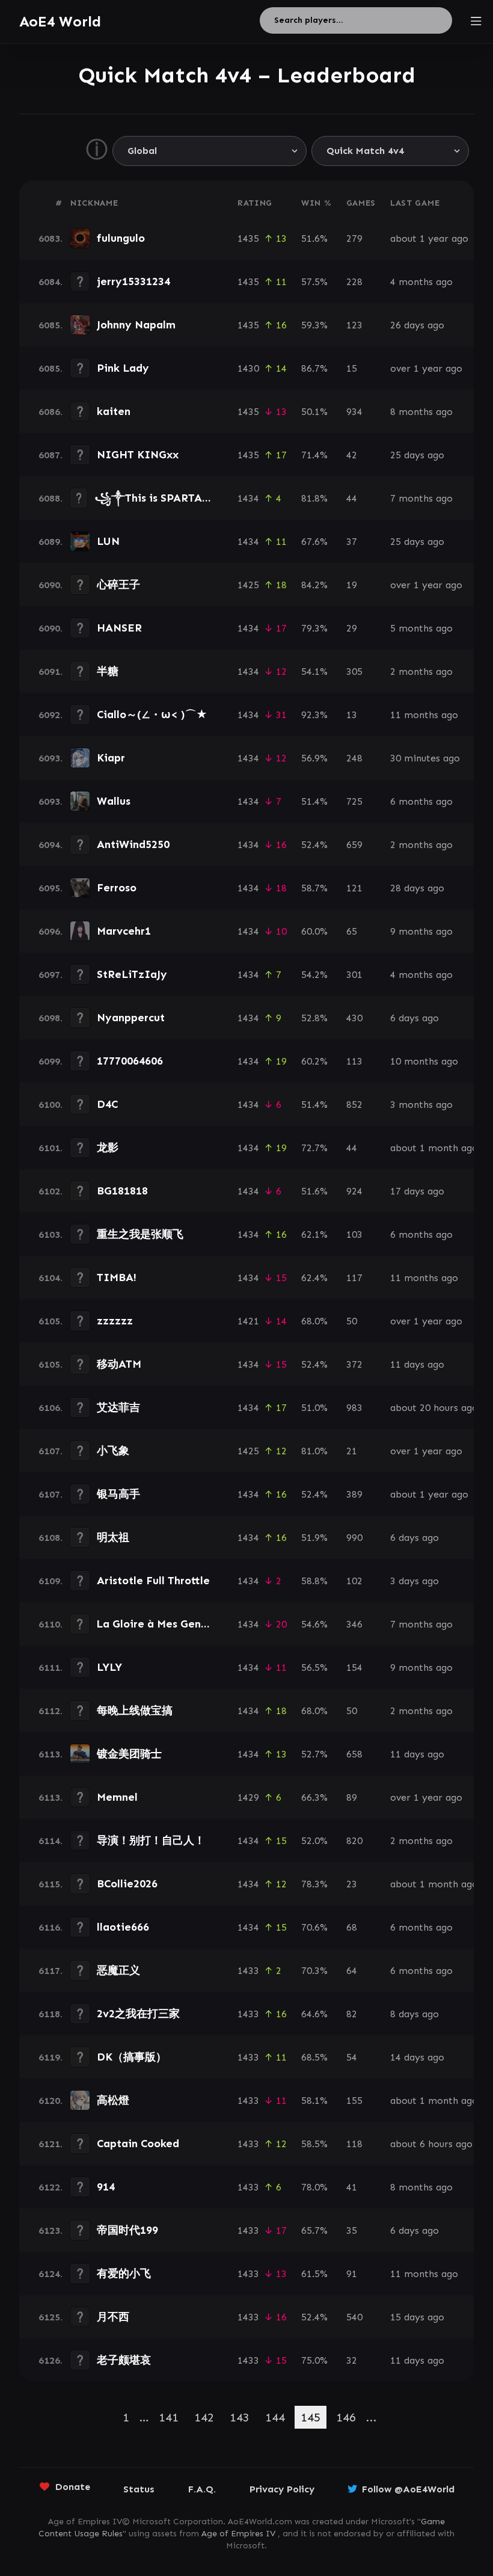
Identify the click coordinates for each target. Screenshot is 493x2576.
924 (354, 1191)
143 (240, 2417)
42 (352, 455)
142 (204, 2417)
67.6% (314, 542)
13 (352, 715)
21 (352, 1451)
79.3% (314, 628)
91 (352, 2274)
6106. (51, 1408)
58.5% (314, 2144)
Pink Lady (123, 368)
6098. (51, 1018)
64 (352, 1971)
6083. (51, 238)
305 (354, 672)
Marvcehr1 (124, 931)
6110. (51, 1624)
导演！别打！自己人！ (151, 1840)
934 (354, 412)
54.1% (314, 672)
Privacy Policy (282, 2489)
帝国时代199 (127, 2230)
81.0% (314, 1451)
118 (354, 2144)
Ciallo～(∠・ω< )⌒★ (152, 715)
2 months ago (421, 672)
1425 (248, 585)
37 (352, 542)
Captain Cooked (138, 2144)
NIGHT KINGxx (138, 455)
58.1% (314, 2101)
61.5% (314, 2274)
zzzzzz (115, 1321)
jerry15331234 (133, 281)
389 (354, 1494)
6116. (51, 1927)
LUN (108, 541)
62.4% (314, 1278)
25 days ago (417, 455)
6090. (51, 585)
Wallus (114, 801)
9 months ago (421, 931)
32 (352, 2360)
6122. (51, 2187)
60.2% (314, 1061)
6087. (51, 455)
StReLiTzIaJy (132, 974)
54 (352, 2057)
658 (354, 1754)
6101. (51, 1148)
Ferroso (117, 888)
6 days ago (415, 1018)
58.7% (314, 888)
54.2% (314, 975)
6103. (51, 1234)
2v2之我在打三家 (138, 2014)
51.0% (314, 1408)
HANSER (119, 628)
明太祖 (113, 1537)
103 (354, 1234)
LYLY (109, 1667)
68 (352, 1927)
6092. (51, 715)
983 (354, 1408)
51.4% (314, 801)
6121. (51, 2144)
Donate (73, 2487)
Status (139, 2489)
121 (354, 888)
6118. (51, 2014)
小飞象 (113, 1451)
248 (354, 758)
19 (352, 585)
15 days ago (417, 2317)
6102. (51, 1191)
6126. (51, 2360)
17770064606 (130, 1061)
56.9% (314, 758)
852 (354, 1105)
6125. (51, 2317)
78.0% (314, 2187)
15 (352, 368)
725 (354, 801)
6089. (51, 542)
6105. (51, 1321)
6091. (51, 672)
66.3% (314, 1797)
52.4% (314, 845)
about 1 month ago (434, 1148)
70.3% (314, 1971)
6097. (51, 975)
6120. (51, 2101)
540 (354, 2317)
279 (354, 238)
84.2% (314, 585)
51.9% (314, 1538)
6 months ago (421, 801)
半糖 (108, 671)
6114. (51, 1841)
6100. (51, 1105)
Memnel (117, 1797)
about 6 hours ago (431, 2144)
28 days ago (417, 888)
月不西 (113, 2317)
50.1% (314, 412)
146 (346, 2417)
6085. (51, 325)
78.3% (314, 1884)
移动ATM (119, 1364)
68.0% (314, 1321)
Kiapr (111, 758)
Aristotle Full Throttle (153, 1581)
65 (352, 931)
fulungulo (121, 238)
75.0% (314, 2360)
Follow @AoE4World (408, 2489)
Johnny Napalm (136, 325)
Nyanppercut (131, 1018)
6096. (51, 931)
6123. (51, 2230)
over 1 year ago (426, 368)
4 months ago (421, 282)
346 (354, 1624)
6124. (51, 2274)
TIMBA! (117, 1277)
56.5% (314, 1668)
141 (169, 2417)
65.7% (314, 2230)
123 (354, 325)
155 (354, 2101)
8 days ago (415, 2014)
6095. (51, 888)
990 (354, 1538)
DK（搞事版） (132, 2057)
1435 (248, 238)
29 (352, 628)
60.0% (314, 931)
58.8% (314, 1581)
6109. (51, 1581)
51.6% (314, 238)
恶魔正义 (118, 1970)
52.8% (314, 1018)
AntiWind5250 (133, 844)
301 (354, 975)
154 (354, 1668)
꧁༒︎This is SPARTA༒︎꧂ (164, 498)
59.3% (314, 325)
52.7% (314, 1754)
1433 (248, 1971)
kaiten (114, 411)
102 (354, 1581)
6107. (51, 1451)
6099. (51, 1061)
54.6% (314, 1624)
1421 (248, 1321)
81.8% (314, 498)
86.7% (314, 368)
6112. (51, 1711)
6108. (51, 1538)
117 (354, 1278)
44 (352, 498)
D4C (107, 1104)
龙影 (108, 1148)
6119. (51, 2057)
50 (352, 1321)
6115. (51, 1884)
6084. (51, 282)
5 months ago (421, 628)
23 (352, 1884)
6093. (51, 758)
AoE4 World (60, 21)
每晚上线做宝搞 (135, 1711)
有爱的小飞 (124, 2273)
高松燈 (113, 2100)
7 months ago (421, 498)
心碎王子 (118, 585)
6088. (51, 498)
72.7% (314, 1148)
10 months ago (424, 1061)
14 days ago (417, 2057)
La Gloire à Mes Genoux (158, 1624)
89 (352, 1797)
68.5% (314, 2057)
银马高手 (118, 1494)
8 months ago (421, 412)
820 (354, 1841)
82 (352, 2014)
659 (354, 845)
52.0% (314, 1841)
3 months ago (421, 1105)
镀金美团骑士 (129, 1754)
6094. (51, 845)
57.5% (314, 282)
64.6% (314, 2014)
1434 (248, 498)
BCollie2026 (127, 1884)
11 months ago (424, 715)
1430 (248, 368)
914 (106, 2187)
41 (352, 2187)
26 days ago (417, 325)
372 (354, 1364)
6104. (51, 1278)
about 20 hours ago (434, 1408)
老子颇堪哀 (124, 2360)
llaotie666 (123, 1927)
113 (354, 1061)
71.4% (314, 455)
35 (352, 2230)
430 (354, 1018)
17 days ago (417, 1191)
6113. (51, 1754)
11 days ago (417, 1364)
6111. (51, 1668)
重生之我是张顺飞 (140, 1234)
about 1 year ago (429, 238)
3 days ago (415, 1581)
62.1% (314, 1234)
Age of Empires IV (238, 2534)
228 (354, 282)
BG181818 (122, 1191)
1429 (248, 1797)
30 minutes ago (425, 758)
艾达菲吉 (118, 1407)
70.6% (314, 1927)
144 (275, 2417)
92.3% (314, 715)
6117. (51, 1971)
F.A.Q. (202, 2489)
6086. (51, 412)
